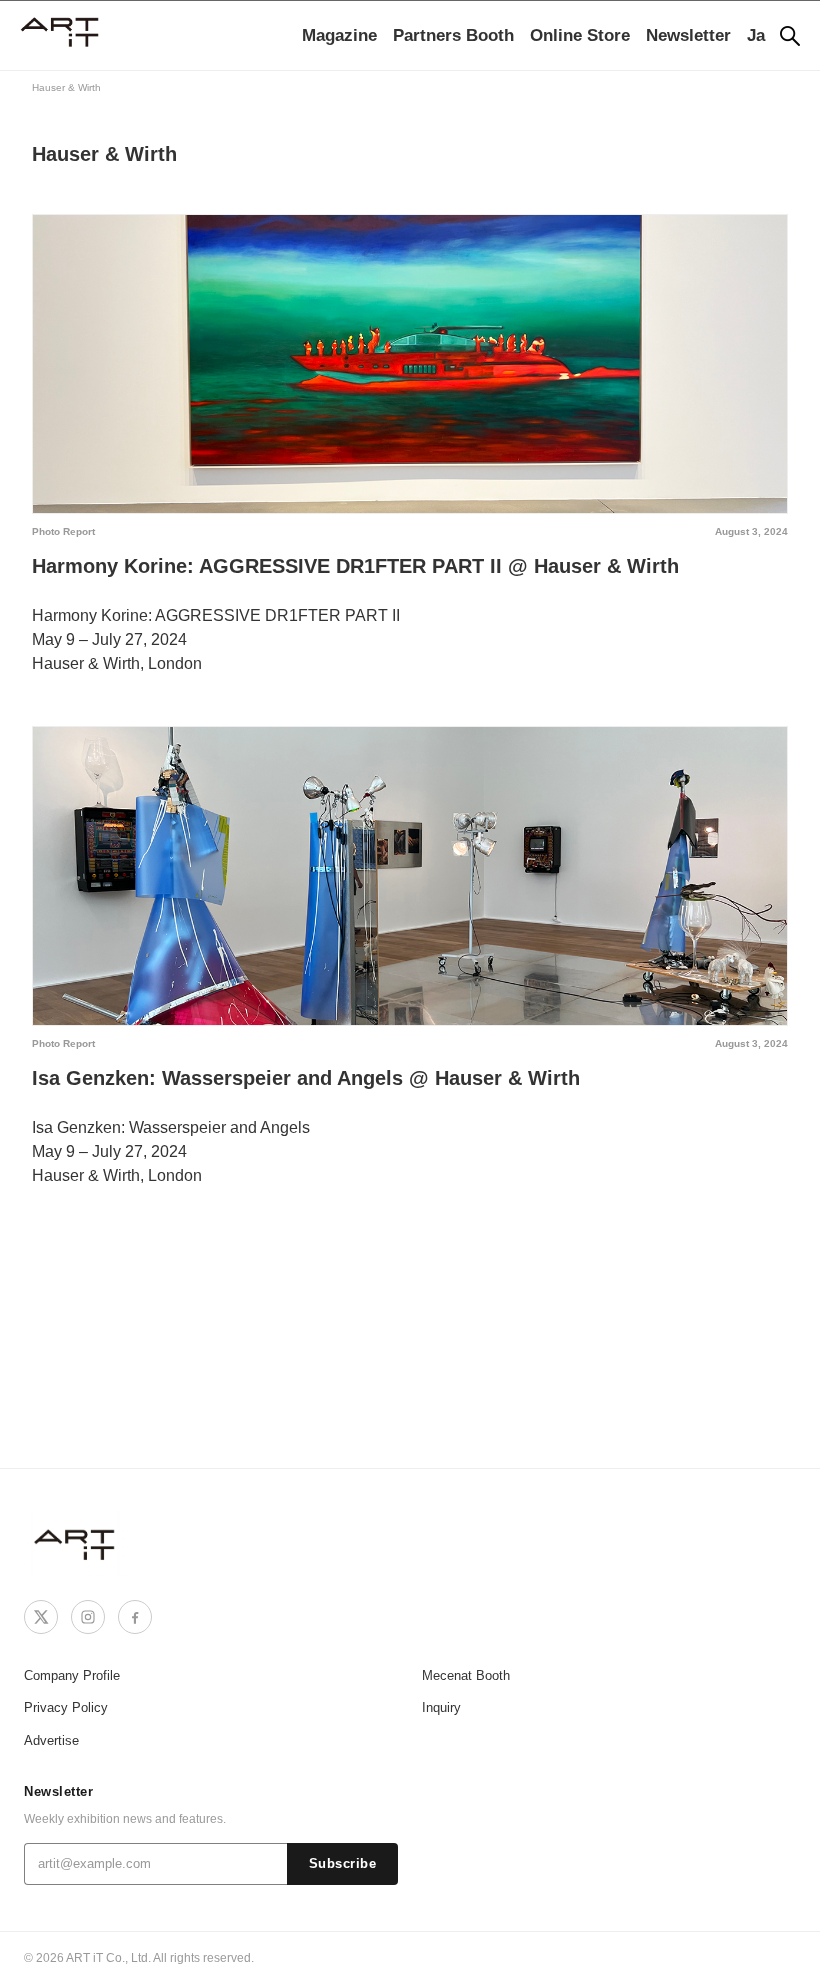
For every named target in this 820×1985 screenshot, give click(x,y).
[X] (41, 1617)
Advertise (51, 1740)
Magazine (339, 35)
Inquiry (441, 1707)
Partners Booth (453, 35)
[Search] (790, 36)
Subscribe (343, 1864)
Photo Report (63, 531)
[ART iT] (76, 1543)
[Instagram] (88, 1617)
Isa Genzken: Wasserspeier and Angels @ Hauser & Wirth (306, 1078)
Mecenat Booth (466, 1675)
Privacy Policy (66, 1707)
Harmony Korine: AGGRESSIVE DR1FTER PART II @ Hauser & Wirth (355, 566)
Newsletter (688, 35)
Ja (756, 35)
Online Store (580, 35)
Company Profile (72, 1675)
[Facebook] (135, 1617)
